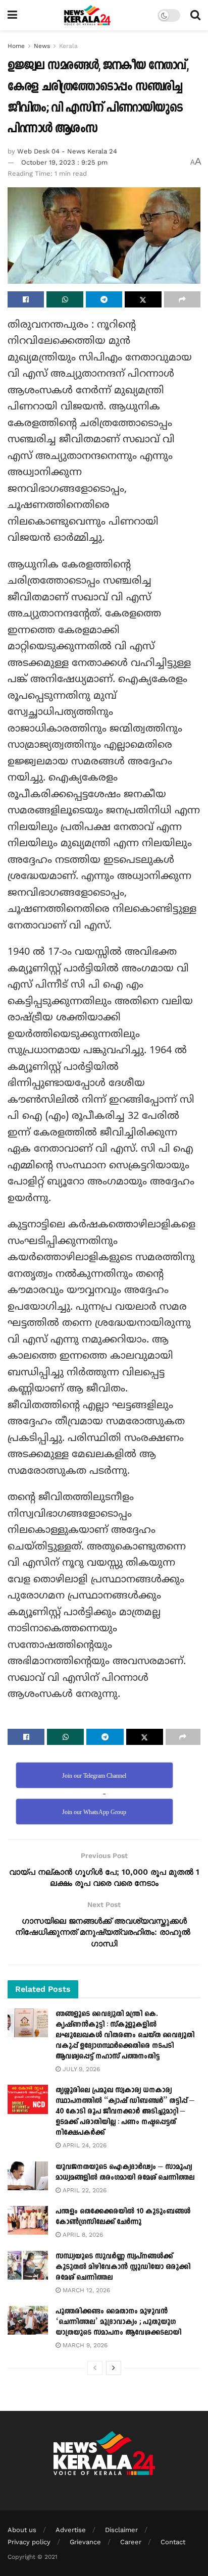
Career (131, 2542)
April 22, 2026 (84, 2190)
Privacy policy (29, 2542)
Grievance (85, 2542)
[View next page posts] (114, 2368)
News (42, 46)
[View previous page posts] (95, 2368)
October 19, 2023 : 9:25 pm (64, 162)
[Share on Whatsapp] (65, 299)
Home (16, 46)
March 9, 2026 (84, 2345)
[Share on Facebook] (26, 299)
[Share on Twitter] (143, 299)
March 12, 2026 (85, 2290)
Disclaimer (121, 2530)
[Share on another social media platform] (182, 299)
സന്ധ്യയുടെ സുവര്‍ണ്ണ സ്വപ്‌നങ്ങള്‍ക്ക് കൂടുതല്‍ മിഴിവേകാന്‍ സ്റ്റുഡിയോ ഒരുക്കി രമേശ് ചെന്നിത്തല (123, 2267)
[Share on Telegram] (104, 299)
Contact (173, 2542)
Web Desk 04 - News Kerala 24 (67, 151)
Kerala (68, 46)
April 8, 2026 (82, 2235)
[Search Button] (195, 15)
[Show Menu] (12, 15)
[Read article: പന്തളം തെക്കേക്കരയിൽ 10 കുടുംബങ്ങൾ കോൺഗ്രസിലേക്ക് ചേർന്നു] (28, 2220)
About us (22, 2530)
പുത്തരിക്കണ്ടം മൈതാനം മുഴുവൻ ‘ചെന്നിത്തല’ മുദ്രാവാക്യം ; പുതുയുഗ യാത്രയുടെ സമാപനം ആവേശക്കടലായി (118, 2322)
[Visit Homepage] (88, 15)
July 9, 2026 (80, 2069)
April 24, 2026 (84, 2145)
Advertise (71, 2530)
